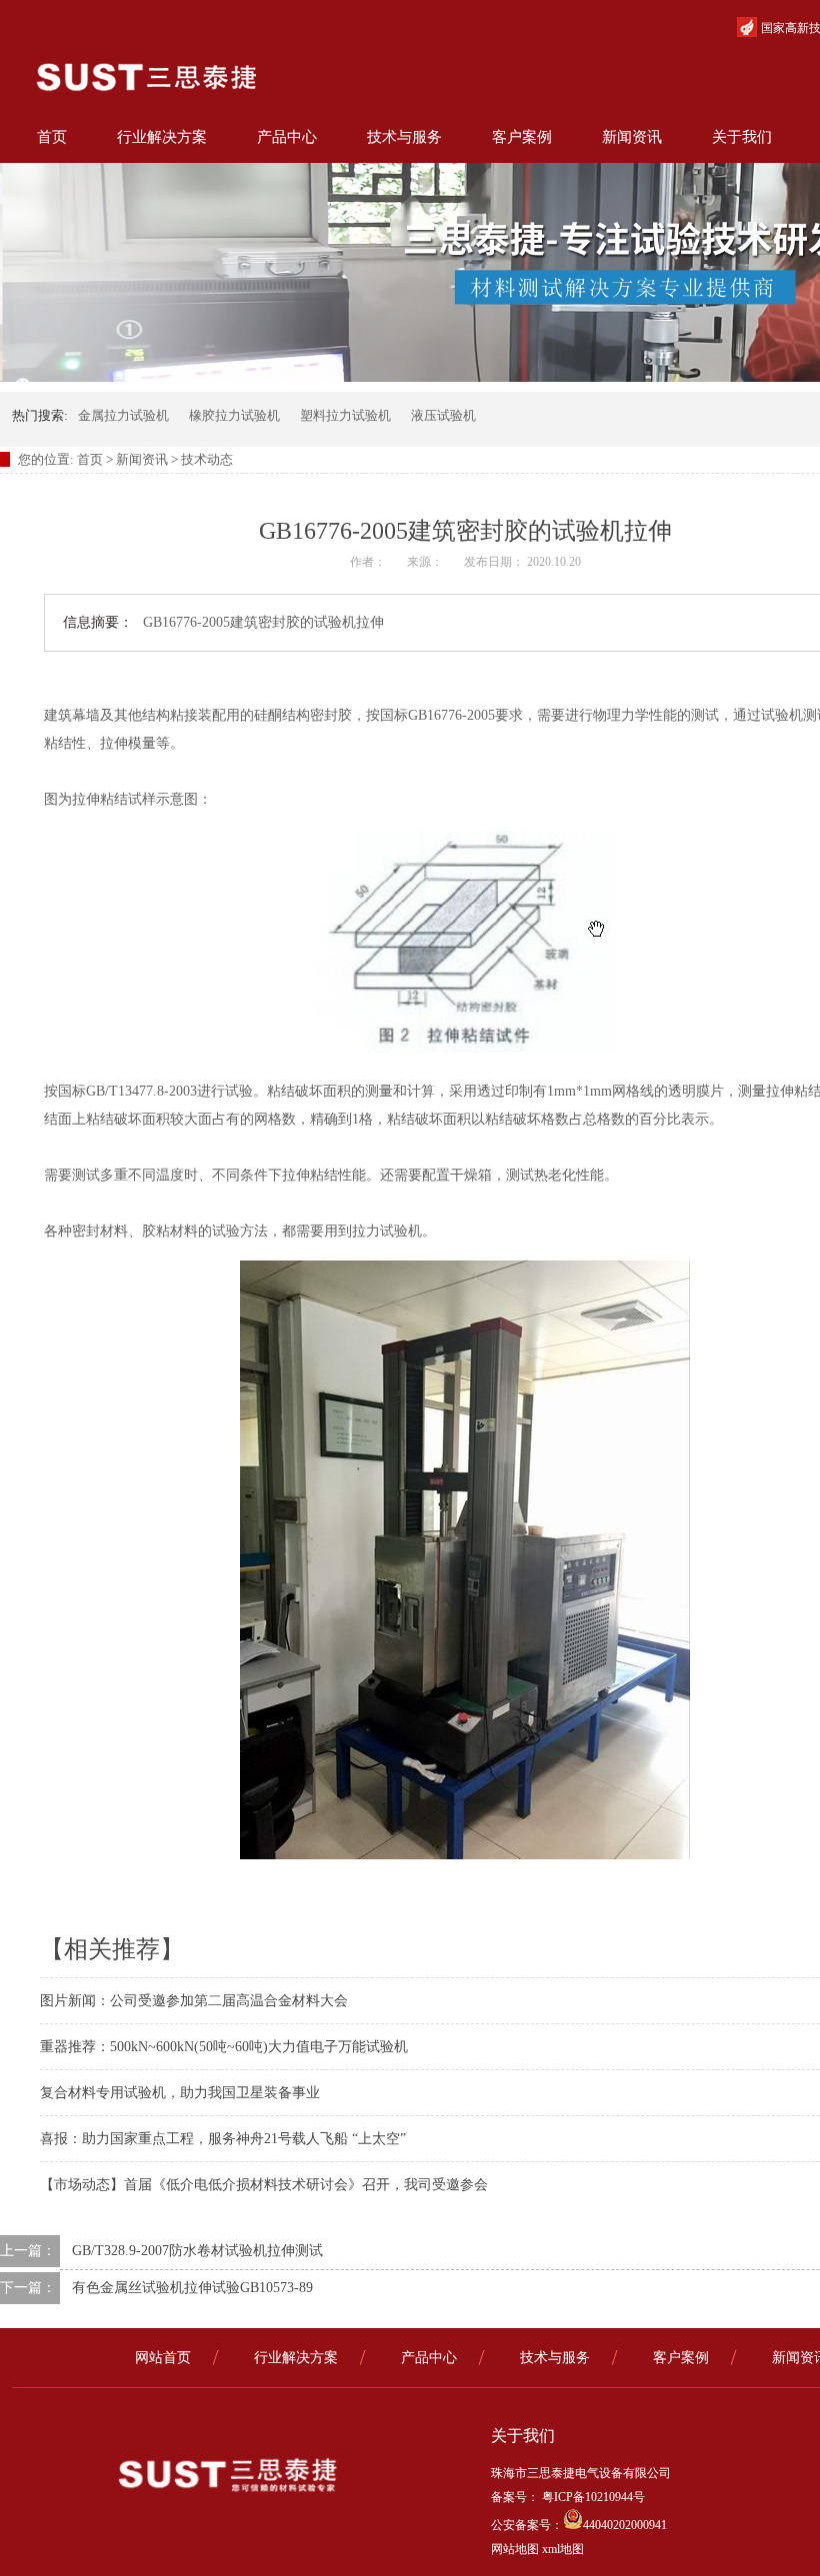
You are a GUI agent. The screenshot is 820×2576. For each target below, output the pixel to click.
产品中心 (287, 137)
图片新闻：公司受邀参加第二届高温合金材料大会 (194, 2001)
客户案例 (522, 137)
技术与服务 (404, 137)
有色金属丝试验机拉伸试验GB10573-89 (192, 2288)
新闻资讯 (632, 137)
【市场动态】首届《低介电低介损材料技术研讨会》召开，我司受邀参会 (264, 2185)
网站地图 (515, 2549)
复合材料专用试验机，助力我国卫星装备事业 (180, 2093)
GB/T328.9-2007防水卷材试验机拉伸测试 (197, 2251)
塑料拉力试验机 (345, 415)
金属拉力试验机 (123, 415)
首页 (52, 137)
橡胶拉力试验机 (234, 415)
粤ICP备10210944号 (592, 2497)
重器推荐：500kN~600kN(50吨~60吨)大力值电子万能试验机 (224, 2047)
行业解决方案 (162, 137)
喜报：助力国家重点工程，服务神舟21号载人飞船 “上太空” (223, 2139)
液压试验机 (443, 415)
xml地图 (563, 2549)
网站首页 (163, 2358)
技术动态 (207, 459)
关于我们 (742, 137)
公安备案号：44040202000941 (579, 2525)
